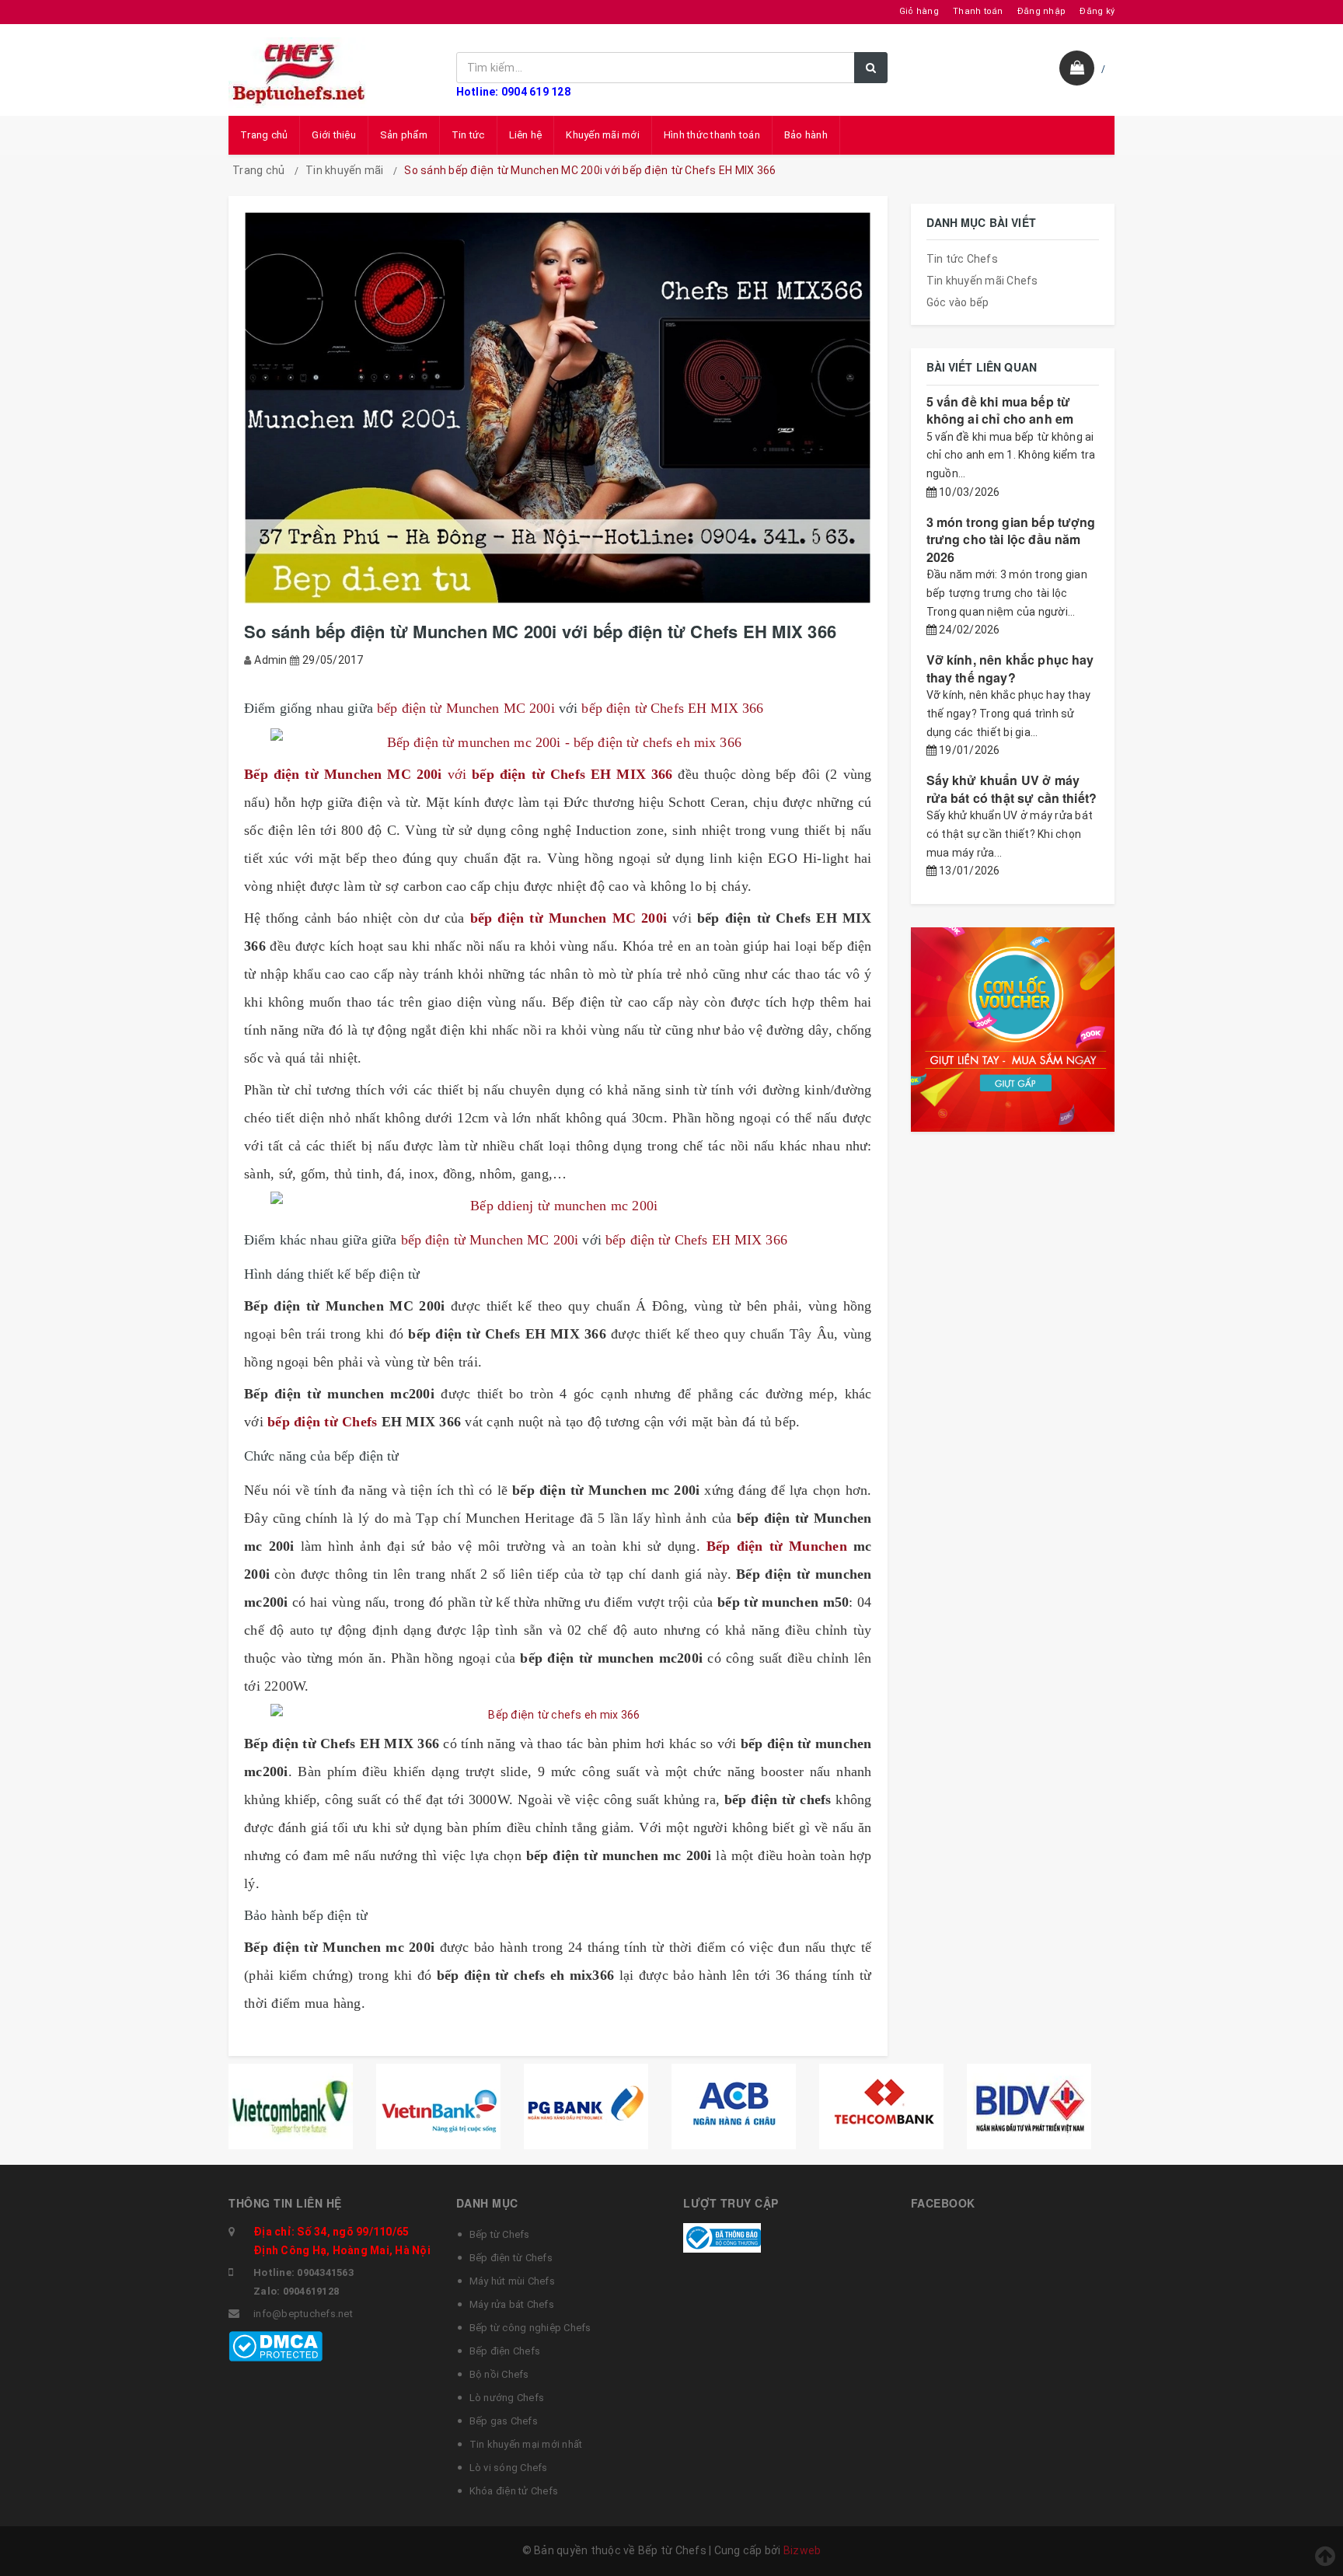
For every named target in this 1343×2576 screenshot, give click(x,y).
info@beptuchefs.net (303, 2314)
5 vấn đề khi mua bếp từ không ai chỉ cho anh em (1000, 410)
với (461, 774)
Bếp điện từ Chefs (511, 2258)
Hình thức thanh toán (712, 135)
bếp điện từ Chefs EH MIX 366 (672, 708)
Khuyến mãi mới (603, 135)
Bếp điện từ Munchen (780, 1546)
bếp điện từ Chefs (324, 1422)
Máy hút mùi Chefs (512, 2281)
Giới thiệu (334, 135)
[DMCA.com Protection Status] (276, 2345)
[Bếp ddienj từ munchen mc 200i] (558, 1206)
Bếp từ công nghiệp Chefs (530, 2328)
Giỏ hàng (919, 11)
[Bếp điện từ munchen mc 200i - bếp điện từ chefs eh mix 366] (558, 742)
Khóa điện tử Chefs (514, 2491)
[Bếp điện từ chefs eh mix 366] (558, 1715)
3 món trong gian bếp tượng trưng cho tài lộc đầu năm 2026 (1011, 539)
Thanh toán (978, 11)
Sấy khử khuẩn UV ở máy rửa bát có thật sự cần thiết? (1012, 789)
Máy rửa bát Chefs (512, 2304)
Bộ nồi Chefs (499, 2374)
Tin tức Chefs (962, 259)
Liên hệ (526, 135)
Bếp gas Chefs (504, 2421)
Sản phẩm (404, 135)
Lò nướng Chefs (507, 2398)
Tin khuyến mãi (345, 170)
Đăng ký (1097, 11)
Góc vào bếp (958, 302)
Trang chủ (264, 135)
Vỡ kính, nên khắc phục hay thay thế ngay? (1010, 668)
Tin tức (468, 135)
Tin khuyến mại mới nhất (526, 2444)
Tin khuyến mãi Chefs (982, 281)
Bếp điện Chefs (505, 2351)
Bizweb (802, 2550)
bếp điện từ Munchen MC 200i (464, 708)
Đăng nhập (1041, 11)
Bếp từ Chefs (500, 2234)
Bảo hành (806, 135)
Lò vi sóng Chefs (509, 2468)
